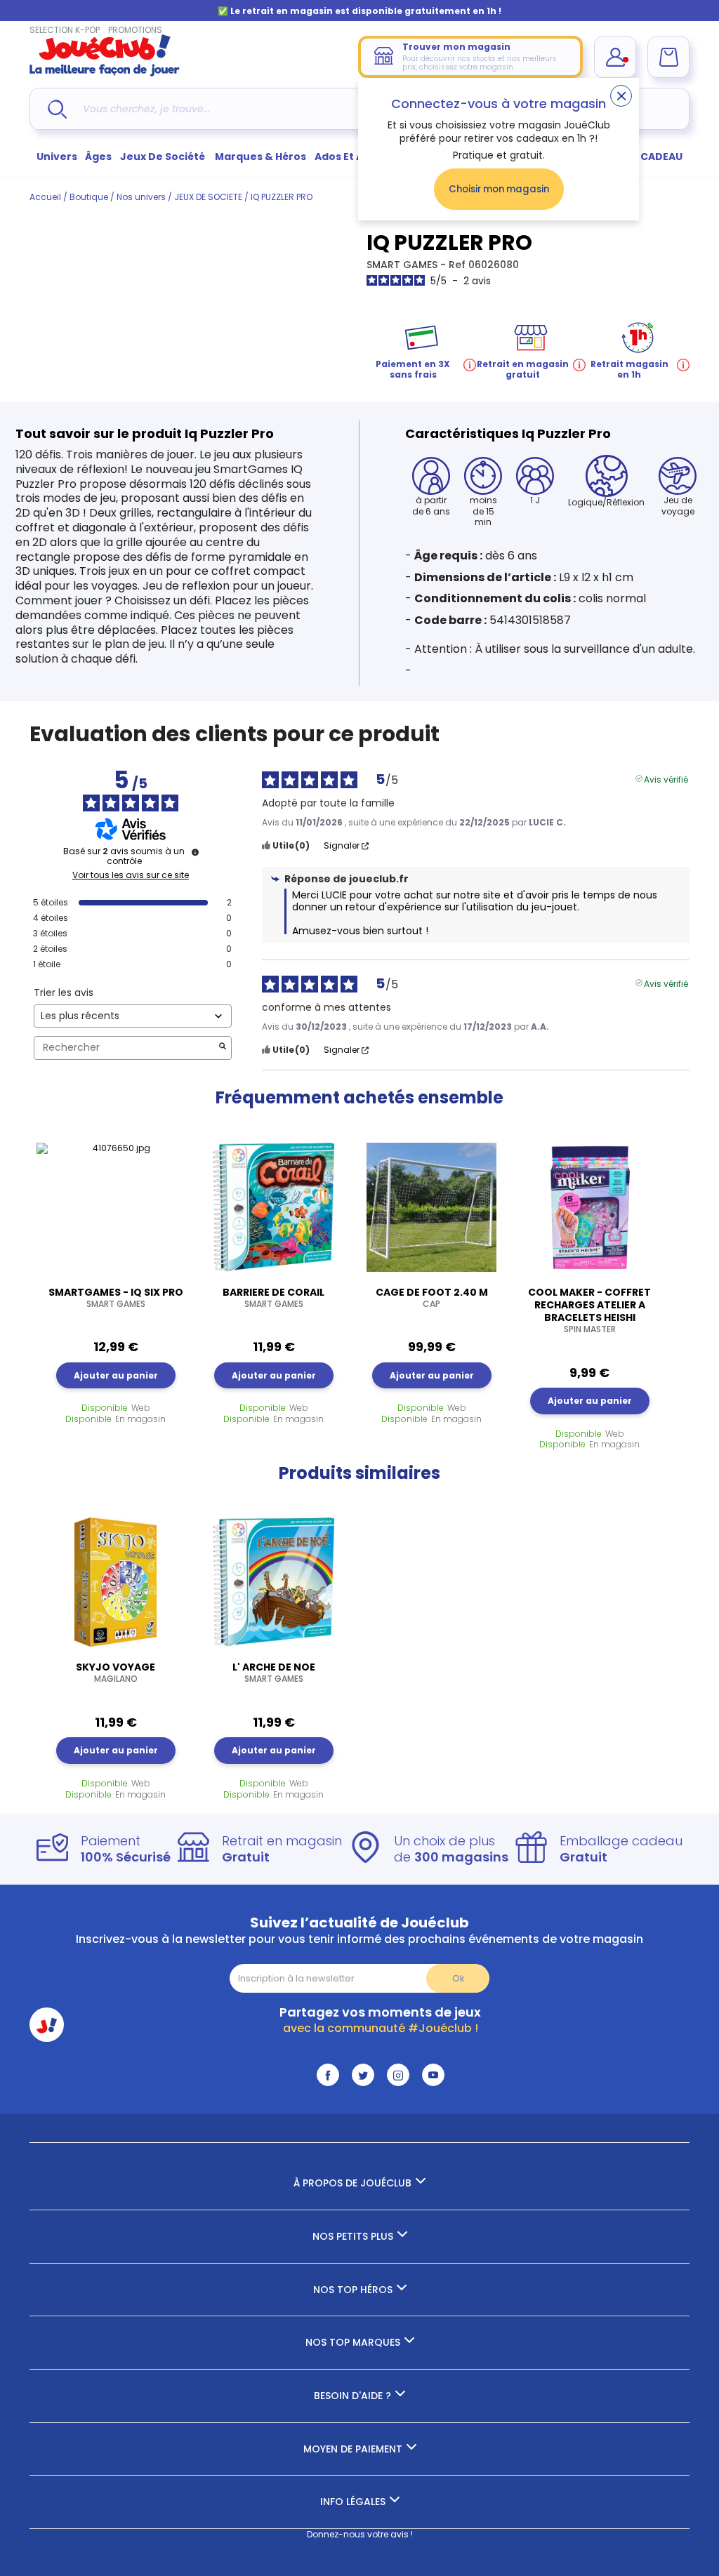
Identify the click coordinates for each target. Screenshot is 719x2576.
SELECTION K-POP (65, 30)
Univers (57, 157)
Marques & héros (260, 157)
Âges (98, 157)
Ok (458, 1978)
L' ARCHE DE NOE (274, 1673)
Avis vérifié (666, 778)
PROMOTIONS (135, 30)
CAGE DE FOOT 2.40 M (432, 1298)
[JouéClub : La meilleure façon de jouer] (105, 73)
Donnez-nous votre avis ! (360, 2534)
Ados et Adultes (356, 157)
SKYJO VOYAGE (116, 1673)
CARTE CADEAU (644, 157)
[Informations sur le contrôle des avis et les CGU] (195, 852)
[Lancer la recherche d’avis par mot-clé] (223, 1048)
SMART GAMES (403, 265)
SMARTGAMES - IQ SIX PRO (116, 1298)
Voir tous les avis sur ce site (131, 875)
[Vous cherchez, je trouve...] (57, 109)
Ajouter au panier (116, 1375)
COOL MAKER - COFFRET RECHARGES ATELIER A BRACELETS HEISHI (589, 1310)
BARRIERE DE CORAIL (273, 1298)
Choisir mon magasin (499, 189)
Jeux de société (164, 157)
